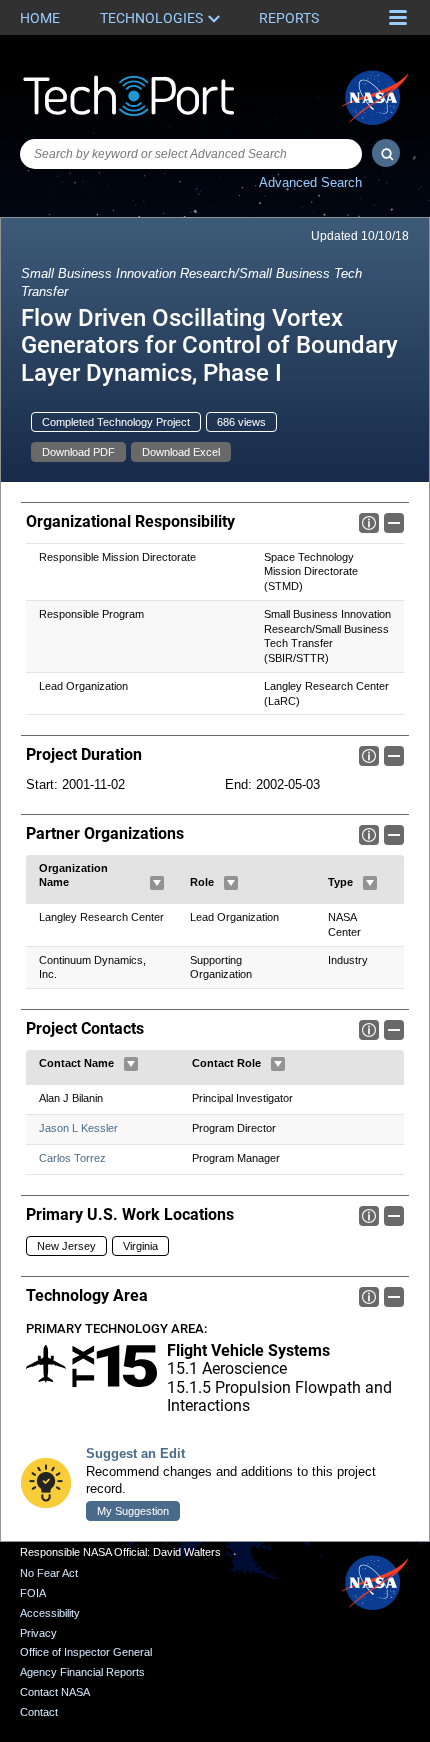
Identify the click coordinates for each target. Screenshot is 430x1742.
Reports (289, 18)
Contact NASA (55, 1692)
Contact (39, 1712)
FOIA (33, 1593)
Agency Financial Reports (82, 1672)
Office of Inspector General (86, 1652)
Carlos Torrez (72, 1158)
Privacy (38, 1633)
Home (40, 18)
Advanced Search (310, 182)
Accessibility (50, 1613)
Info (369, 523)
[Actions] (157, 883)
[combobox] (191, 154)
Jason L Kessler (78, 1128)
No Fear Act (49, 1573)
